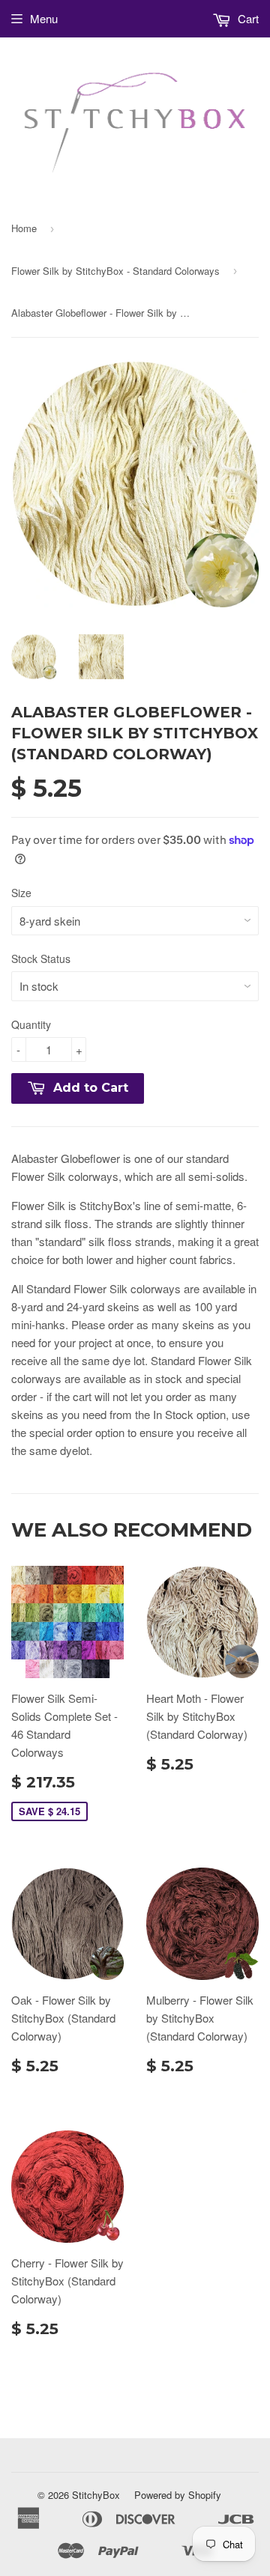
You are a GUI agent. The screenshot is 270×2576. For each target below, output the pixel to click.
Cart (247, 18)
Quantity (31, 1024)
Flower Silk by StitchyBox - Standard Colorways (115, 271)
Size (21, 893)
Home (24, 228)
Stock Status (41, 959)
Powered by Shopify (178, 2495)
